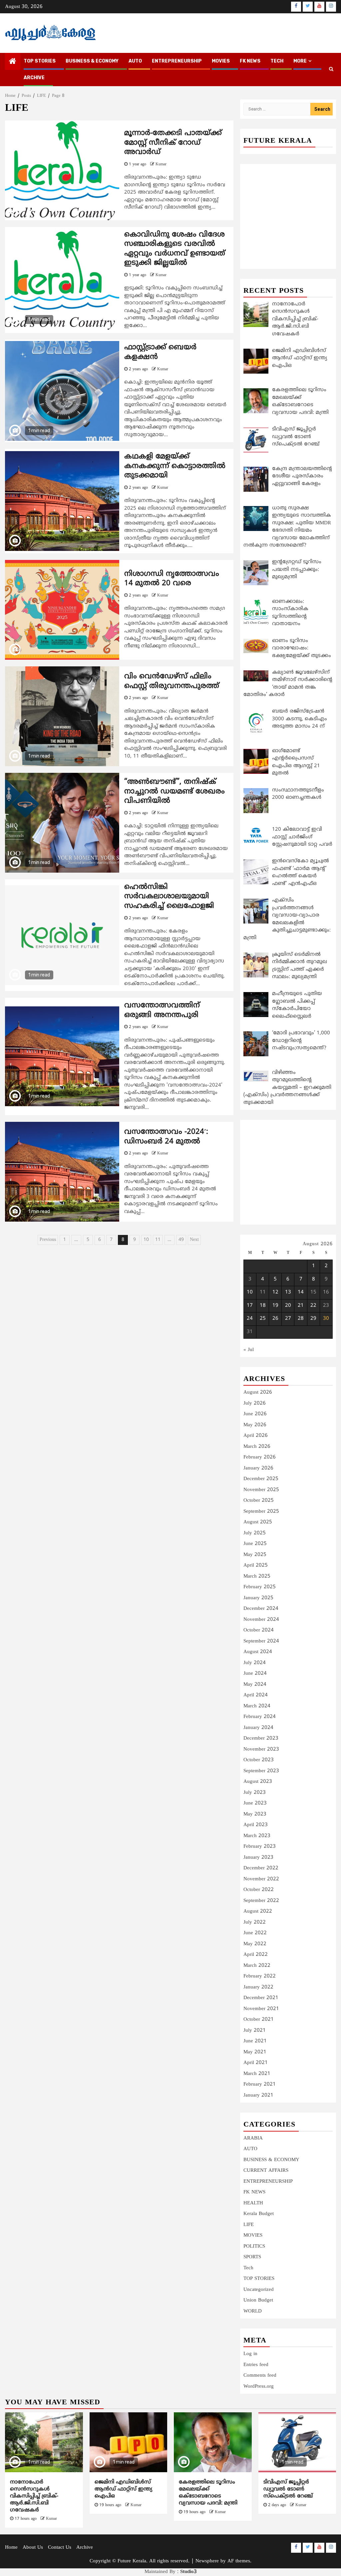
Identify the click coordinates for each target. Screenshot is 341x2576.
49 (181, 1240)
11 (158, 1240)
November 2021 (261, 2009)
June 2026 (255, 1414)
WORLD (253, 2311)
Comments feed (260, 2376)
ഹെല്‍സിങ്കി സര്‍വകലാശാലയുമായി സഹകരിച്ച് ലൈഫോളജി (169, 897)
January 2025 (258, 1598)
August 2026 (258, 1392)
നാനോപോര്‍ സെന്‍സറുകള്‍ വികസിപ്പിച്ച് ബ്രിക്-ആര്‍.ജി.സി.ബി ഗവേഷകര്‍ (34, 2496)
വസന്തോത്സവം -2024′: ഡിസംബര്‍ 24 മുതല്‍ (166, 1137)
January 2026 (258, 1468)
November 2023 (261, 1749)
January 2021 (258, 2095)
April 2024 (256, 1695)
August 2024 (258, 1652)
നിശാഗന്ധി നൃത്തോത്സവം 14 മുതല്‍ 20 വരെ (172, 579)
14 (301, 1292)
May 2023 (255, 1814)
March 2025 (257, 1576)
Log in (250, 2354)
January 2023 (258, 1858)
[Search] (331, 70)
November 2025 (261, 1490)
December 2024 (261, 1609)
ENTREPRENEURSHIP (177, 61)
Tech (248, 2268)
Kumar (161, 165)
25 (263, 1319)
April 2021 (256, 2063)
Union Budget (258, 2300)
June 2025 (255, 1544)
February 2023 (260, 1847)
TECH (277, 61)
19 (275, 1306)
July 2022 (255, 1922)
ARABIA (253, 2138)
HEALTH (253, 2203)
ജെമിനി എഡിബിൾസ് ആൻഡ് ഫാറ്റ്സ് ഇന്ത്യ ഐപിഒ (124, 2489)
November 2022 (261, 1879)
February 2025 (260, 1587)
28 (301, 1319)
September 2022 (261, 1901)
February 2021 (260, 2084)
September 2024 (261, 1641)
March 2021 (257, 2074)
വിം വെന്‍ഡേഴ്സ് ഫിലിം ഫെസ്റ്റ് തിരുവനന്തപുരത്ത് (172, 681)
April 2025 (256, 1565)
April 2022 (256, 1955)
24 (250, 1319)
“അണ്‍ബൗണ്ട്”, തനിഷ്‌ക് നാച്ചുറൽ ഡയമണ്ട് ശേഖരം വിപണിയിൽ (174, 791)
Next (194, 1240)
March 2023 (257, 1836)
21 (301, 1306)
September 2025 (261, 1512)
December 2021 (261, 1998)
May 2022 (255, 1944)
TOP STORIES (40, 61)
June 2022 (255, 1933)
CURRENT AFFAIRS (266, 2171)
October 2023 (259, 1760)
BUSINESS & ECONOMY (92, 61)
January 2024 (258, 1728)
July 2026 (255, 1403)
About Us (33, 2548)
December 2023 (261, 1738)
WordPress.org (259, 2387)
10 (146, 1240)
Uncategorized (259, 2290)
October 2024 (259, 1630)
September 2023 (261, 1771)
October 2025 (259, 1501)
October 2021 (259, 2020)
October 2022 (259, 1890)
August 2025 (258, 1522)
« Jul (249, 1350)
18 (263, 1306)
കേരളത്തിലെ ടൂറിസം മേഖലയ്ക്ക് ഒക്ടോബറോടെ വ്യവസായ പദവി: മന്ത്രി (208, 2492)
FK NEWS (250, 61)
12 (275, 1292)
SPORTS (252, 2257)
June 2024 (255, 1674)
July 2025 (255, 1533)
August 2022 (258, 1911)
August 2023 (258, 1782)
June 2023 (255, 1803)
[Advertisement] (288, 209)
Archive (34, 78)
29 (313, 1319)
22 (313, 1306)
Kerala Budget (259, 2214)
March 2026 (257, 1447)
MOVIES (221, 61)
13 (288, 1292)
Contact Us (60, 2548)
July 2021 (255, 2031)
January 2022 (258, 1987)
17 (250, 1306)
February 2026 (260, 1457)
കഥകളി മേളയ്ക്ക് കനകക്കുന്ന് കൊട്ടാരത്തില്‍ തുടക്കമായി (175, 466)
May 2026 (255, 1425)
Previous (48, 1240)
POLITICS (254, 2246)
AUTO (135, 61)
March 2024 (257, 1706)
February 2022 (260, 1976)
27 (288, 1319)
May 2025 (255, 1555)
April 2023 (256, 1825)
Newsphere (207, 2561)
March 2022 (257, 1966)
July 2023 (255, 1793)
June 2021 (255, 2041)
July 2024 (255, 1663)
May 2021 (255, 2052)
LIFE (249, 2225)
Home (11, 2548)
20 (288, 1306)
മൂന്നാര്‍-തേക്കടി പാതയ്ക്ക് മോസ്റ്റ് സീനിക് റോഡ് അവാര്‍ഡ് (173, 143)
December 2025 (261, 1479)
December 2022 (261, 1868)
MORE (300, 61)
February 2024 (260, 1717)
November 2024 (261, 1620)
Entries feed (256, 2365)
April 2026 (256, 1436)
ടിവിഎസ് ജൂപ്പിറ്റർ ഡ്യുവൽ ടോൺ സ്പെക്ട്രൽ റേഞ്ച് (288, 2489)
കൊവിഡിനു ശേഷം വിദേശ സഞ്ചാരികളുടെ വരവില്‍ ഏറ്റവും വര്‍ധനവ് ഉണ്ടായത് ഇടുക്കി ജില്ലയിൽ (175, 249)
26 (275, 1319)
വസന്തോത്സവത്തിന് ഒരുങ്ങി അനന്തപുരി (162, 1010)
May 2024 (255, 1685)
